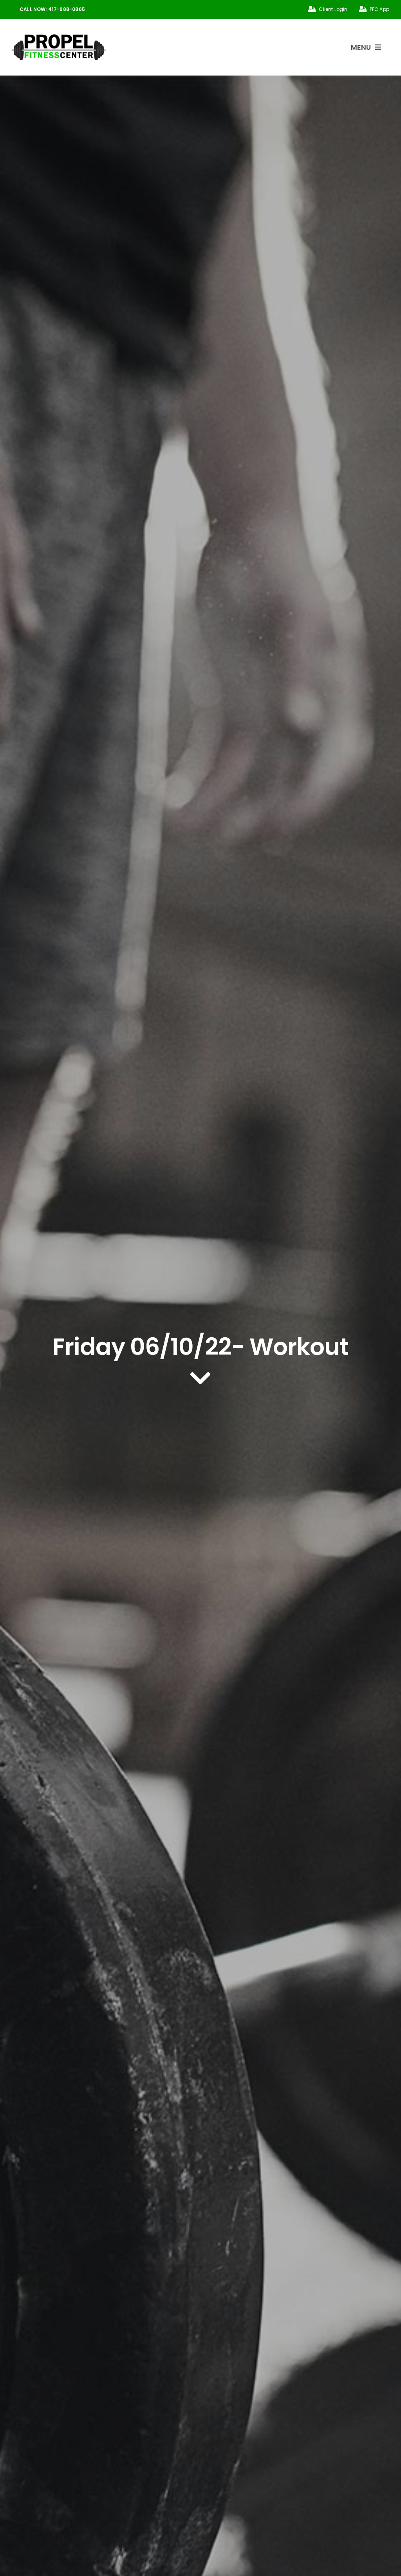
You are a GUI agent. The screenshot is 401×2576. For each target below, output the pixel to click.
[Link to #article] (200, 1378)
